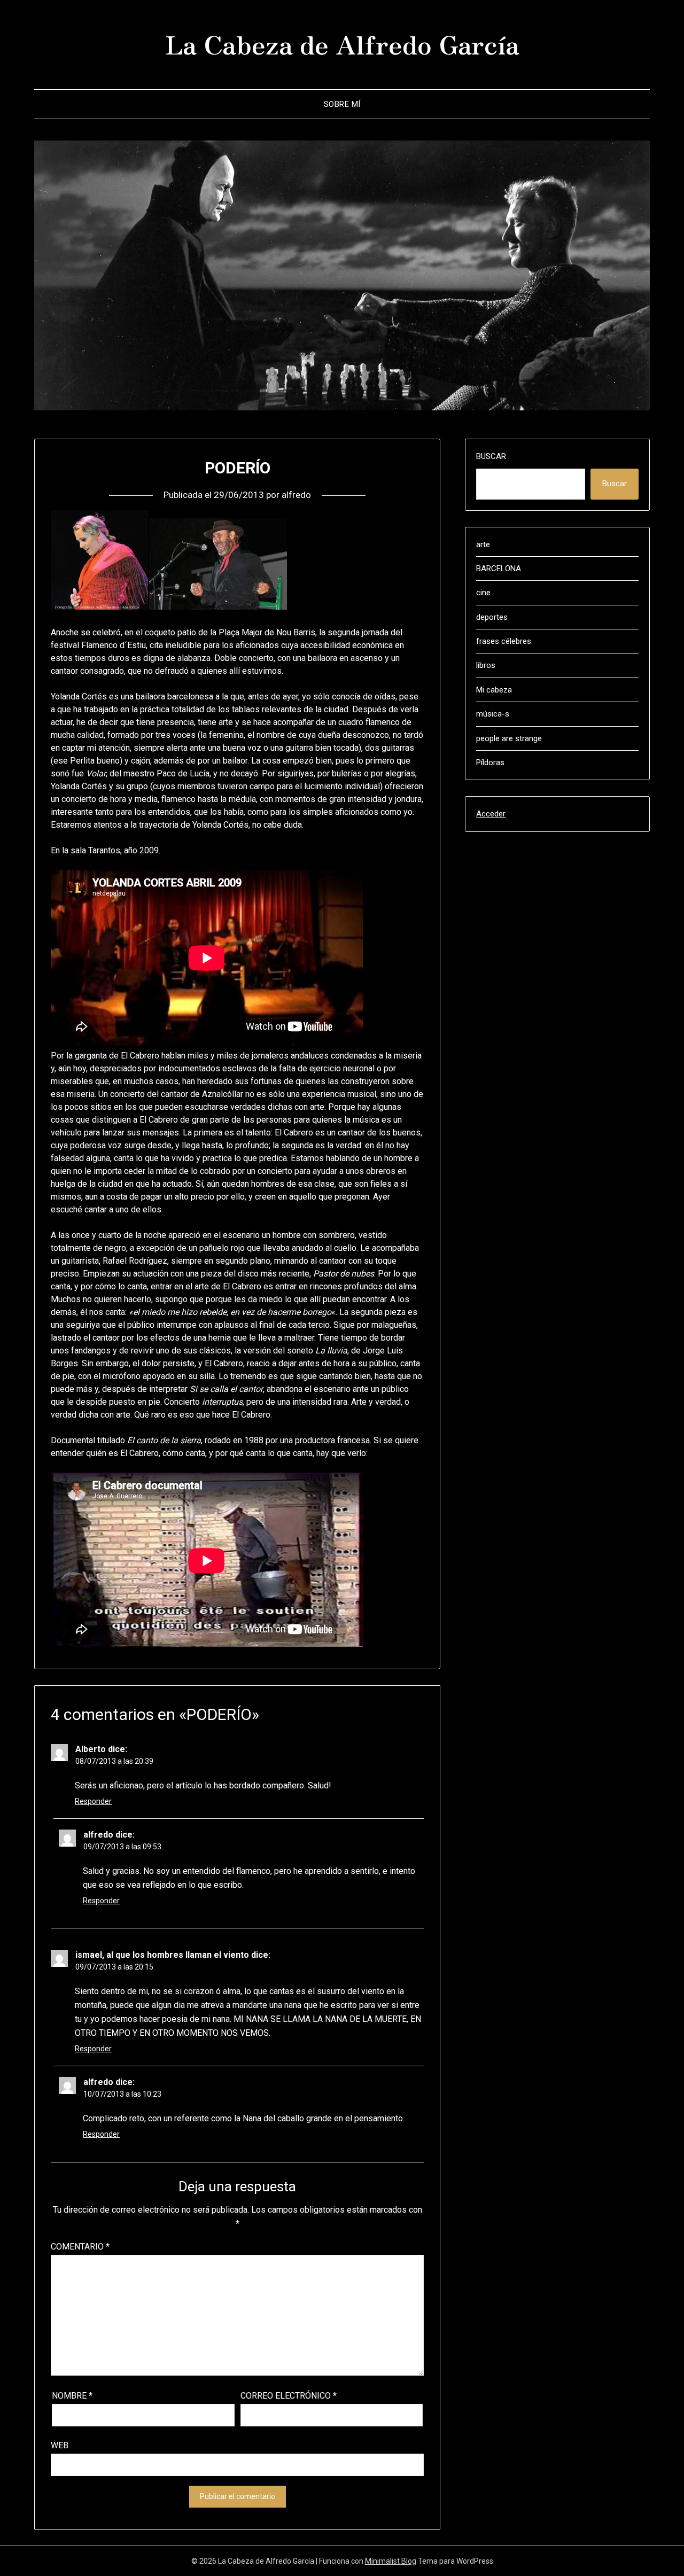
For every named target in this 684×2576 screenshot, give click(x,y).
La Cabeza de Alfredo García (342, 43)
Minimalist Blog (391, 2561)
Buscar (491, 456)
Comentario (80, 2247)
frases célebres (504, 641)
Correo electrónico (289, 2396)
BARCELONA (499, 569)
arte (483, 544)
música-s (493, 714)
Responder (93, 1801)
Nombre (72, 2396)
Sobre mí (342, 104)
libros (486, 665)
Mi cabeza (494, 690)
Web (60, 2445)
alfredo (296, 495)
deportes (492, 617)
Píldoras (490, 762)
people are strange (509, 738)
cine (483, 593)
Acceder (491, 814)
